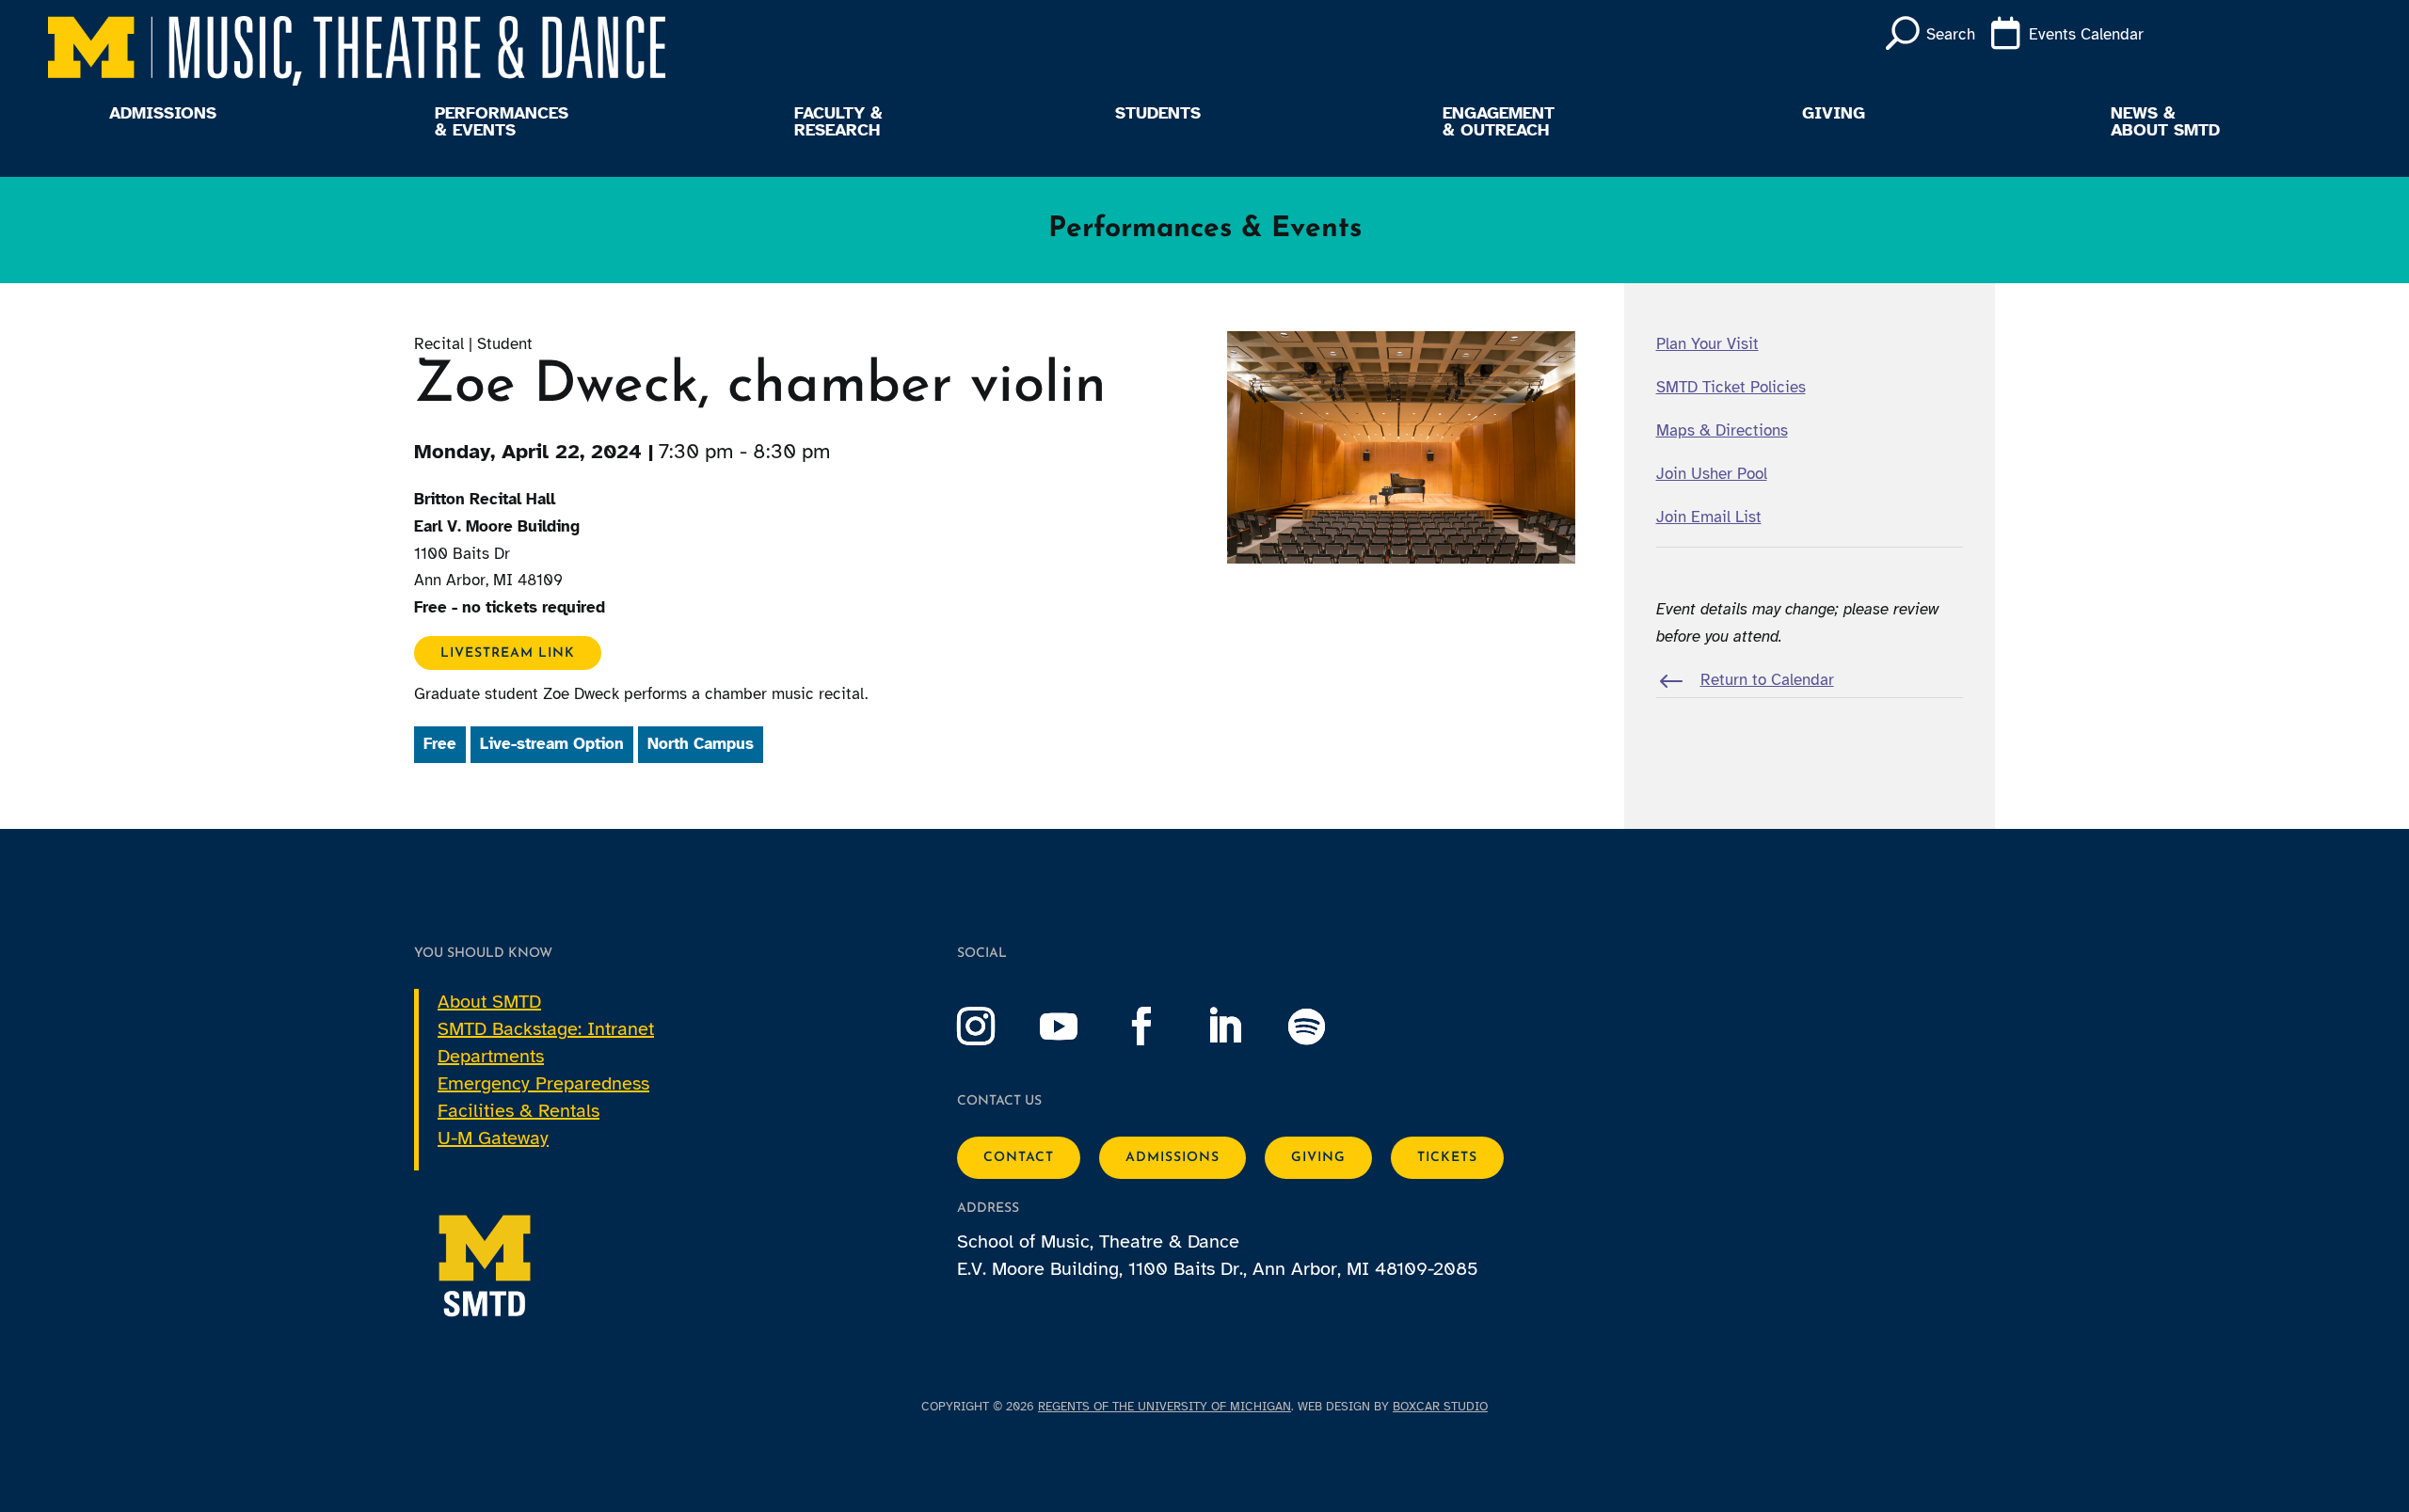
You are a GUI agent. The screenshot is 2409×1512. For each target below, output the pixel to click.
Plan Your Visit (1707, 344)
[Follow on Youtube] (1077, 1027)
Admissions (163, 114)
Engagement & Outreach (1499, 122)
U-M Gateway (493, 1138)
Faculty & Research (838, 122)
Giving (1834, 114)
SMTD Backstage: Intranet (546, 1029)
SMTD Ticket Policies (1731, 387)
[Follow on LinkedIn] (1243, 1027)
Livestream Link (508, 653)
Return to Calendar (1767, 680)
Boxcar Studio (1440, 1407)
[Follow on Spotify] (1326, 1027)
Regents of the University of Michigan (1165, 1407)
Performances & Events (502, 122)
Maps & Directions (1722, 430)
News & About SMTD (2165, 122)
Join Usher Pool (1712, 474)
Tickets (1447, 1158)
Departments (491, 1056)
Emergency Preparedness (543, 1083)
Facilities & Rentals (518, 1111)
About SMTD (489, 1002)
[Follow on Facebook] (1160, 1027)
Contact (1019, 1158)
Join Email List (1709, 517)
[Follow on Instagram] (995, 1027)
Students (1158, 114)
